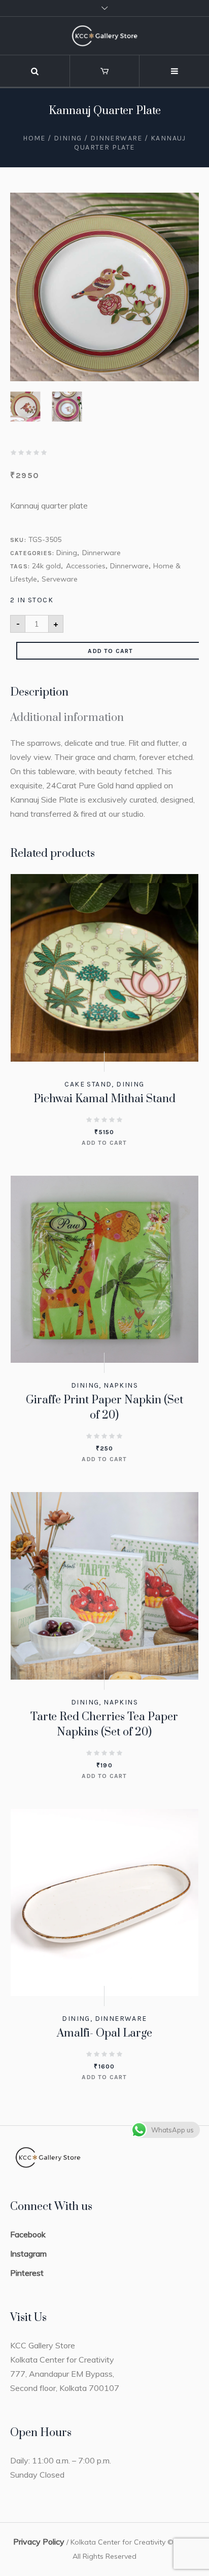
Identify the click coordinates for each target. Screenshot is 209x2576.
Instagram (28, 2254)
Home (34, 138)
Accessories (86, 566)
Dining (68, 138)
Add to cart (110, 651)
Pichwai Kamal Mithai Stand (104, 1099)
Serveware (60, 579)
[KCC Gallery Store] (104, 36)
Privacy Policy (39, 2542)
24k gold (46, 566)
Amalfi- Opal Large (104, 2033)
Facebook (28, 2234)
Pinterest (27, 2273)
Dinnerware (116, 138)
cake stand (88, 1084)
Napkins (121, 1385)
